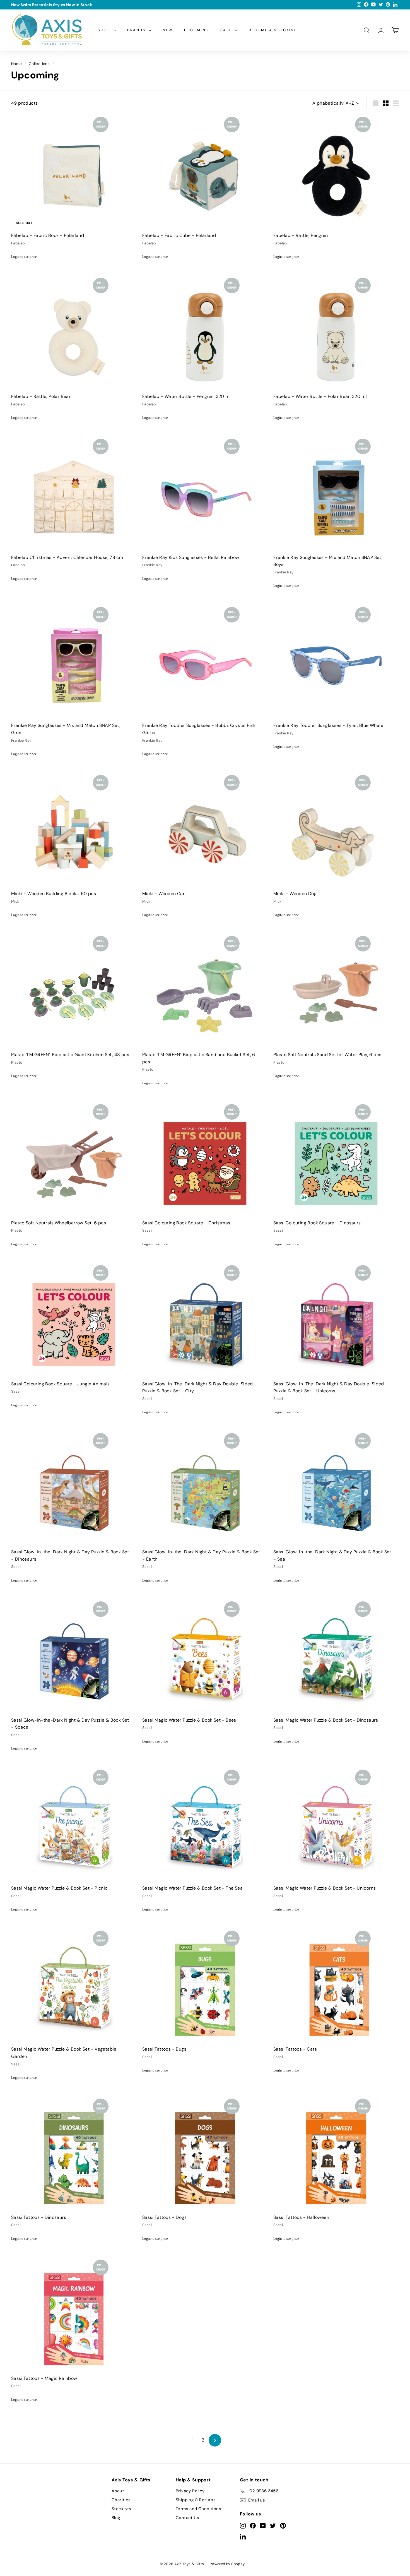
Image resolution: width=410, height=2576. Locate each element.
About (118, 2491)
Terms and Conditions (198, 2509)
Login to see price (24, 257)
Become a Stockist (273, 30)
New (168, 30)
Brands (137, 30)
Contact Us (187, 2518)
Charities (121, 2500)
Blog (116, 2518)
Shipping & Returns (196, 2500)
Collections (39, 64)
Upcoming (197, 30)
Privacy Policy (190, 2491)
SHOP (105, 30)
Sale (227, 30)
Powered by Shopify (227, 2564)
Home (17, 64)
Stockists (121, 2509)
